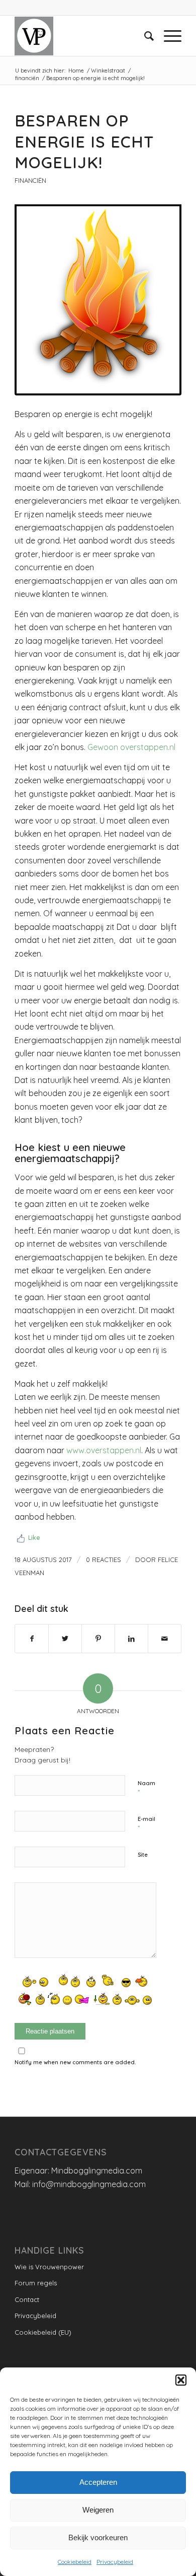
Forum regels (36, 2283)
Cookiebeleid (75, 2562)
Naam (146, 1788)
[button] (181, 2380)
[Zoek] (144, 36)
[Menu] (168, 36)
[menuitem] (144, 36)
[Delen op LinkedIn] (131, 1639)
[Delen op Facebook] (32, 1639)
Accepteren (98, 2482)
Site (143, 1855)
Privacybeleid (115, 2562)
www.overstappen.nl (104, 1450)
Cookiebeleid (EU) (43, 2332)
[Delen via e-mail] (165, 1639)
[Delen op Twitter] (65, 1639)
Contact (27, 2299)
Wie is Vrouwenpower (49, 2267)
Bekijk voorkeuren (98, 2537)
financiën (30, 180)
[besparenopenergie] (98, 297)
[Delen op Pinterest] (98, 1639)
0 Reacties (104, 1560)
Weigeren (98, 2510)
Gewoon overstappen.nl (131, 747)
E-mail (146, 1823)
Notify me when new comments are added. (75, 2062)
